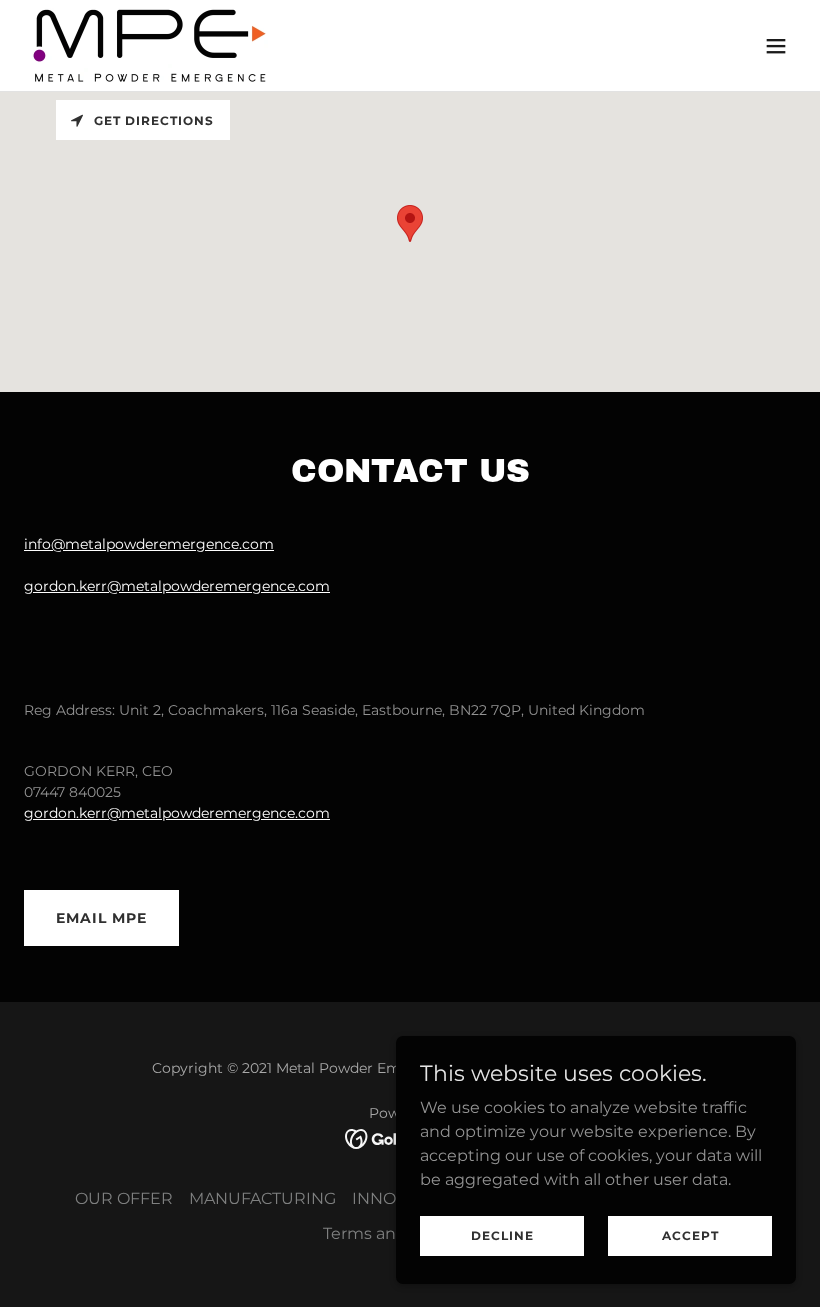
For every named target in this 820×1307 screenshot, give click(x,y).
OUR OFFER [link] (124, 1198)
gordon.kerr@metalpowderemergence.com (177, 586)
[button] (776, 46)
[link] (150, 45)
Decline (502, 1235)
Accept (690, 1235)
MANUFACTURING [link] (262, 1198)
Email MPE (101, 918)
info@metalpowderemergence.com (149, 544)
